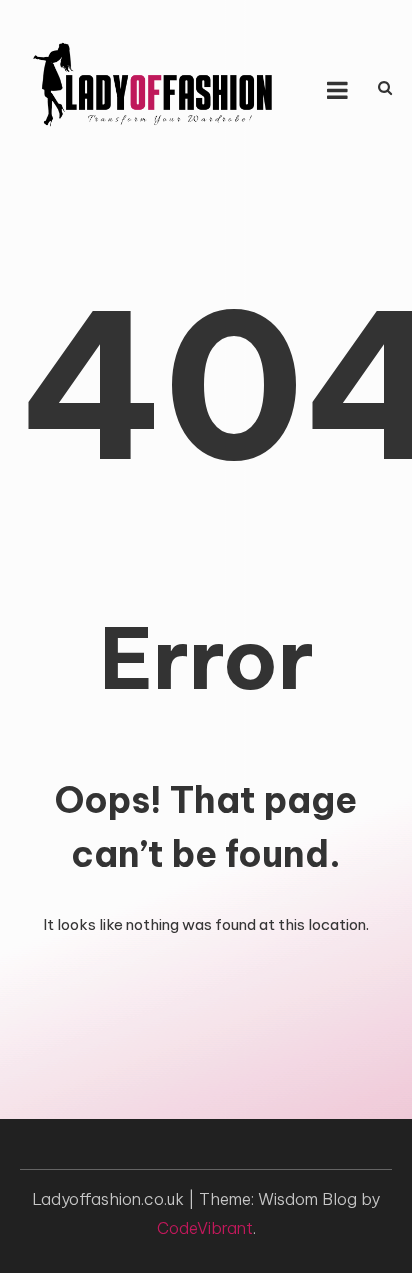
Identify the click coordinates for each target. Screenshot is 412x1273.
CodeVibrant (205, 1228)
